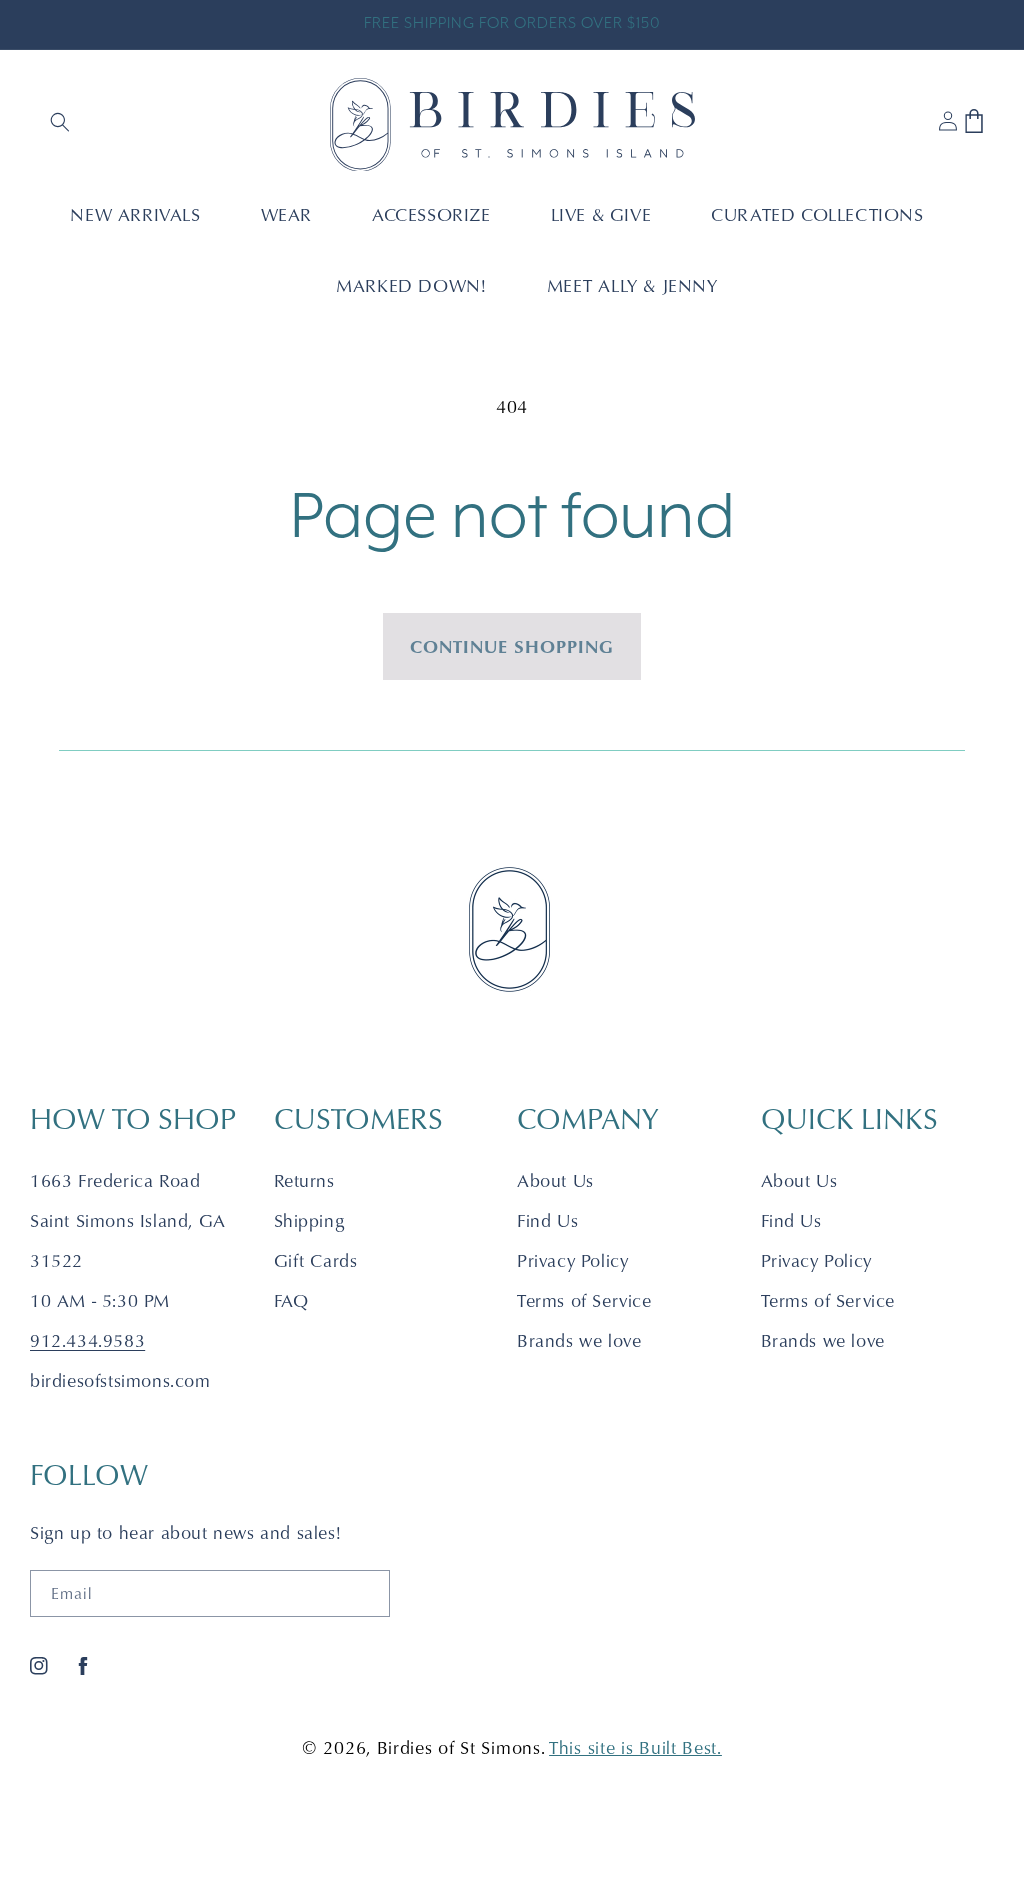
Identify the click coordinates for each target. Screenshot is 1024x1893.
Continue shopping (512, 646)
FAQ (291, 1300)
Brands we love (579, 1340)
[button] (62, 124)
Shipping (309, 1220)
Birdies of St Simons (459, 1747)
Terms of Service (584, 1300)
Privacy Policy (572, 1260)
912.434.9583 (87, 1340)
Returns (304, 1180)
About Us (555, 1180)
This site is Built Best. (635, 1747)
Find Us (547, 1220)
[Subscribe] (367, 1593)
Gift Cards (316, 1260)
